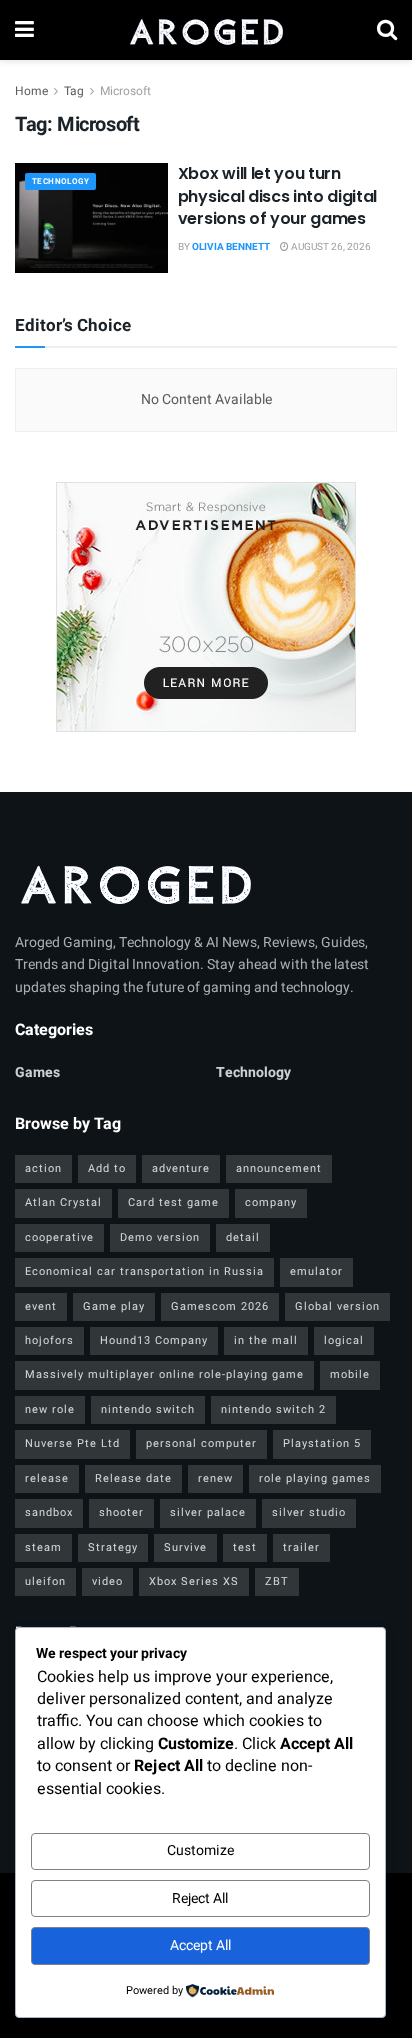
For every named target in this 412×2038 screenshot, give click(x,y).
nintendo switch (148, 1409)
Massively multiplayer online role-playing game (164, 1374)
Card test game (173, 1202)
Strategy (113, 1547)
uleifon (45, 1581)
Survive (185, 1547)
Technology (60, 181)
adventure (181, 1168)
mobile (350, 1374)
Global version (337, 1306)
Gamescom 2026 (220, 1306)
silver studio (309, 1512)
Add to (107, 1168)
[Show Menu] (24, 30)
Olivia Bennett (231, 247)
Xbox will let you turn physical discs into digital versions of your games (277, 196)
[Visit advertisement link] (206, 607)
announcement (279, 1168)
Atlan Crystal (63, 1202)
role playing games (315, 1478)
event (41, 1306)
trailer (301, 1547)
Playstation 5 (322, 1443)
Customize (200, 1850)
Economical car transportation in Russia (144, 1271)
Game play (114, 1306)
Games (37, 1072)
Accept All (200, 1945)
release (47, 1478)
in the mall (266, 1340)
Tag (74, 91)
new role (50, 1409)
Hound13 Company (154, 1340)
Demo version (160, 1237)
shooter (121, 1512)
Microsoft (125, 91)
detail (243, 1237)
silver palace (208, 1512)
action (43, 1168)
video (107, 1581)
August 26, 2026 (330, 247)
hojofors (49, 1340)
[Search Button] (387, 30)
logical (344, 1340)
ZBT (277, 1581)
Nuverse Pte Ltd (72, 1443)
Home (31, 91)
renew (215, 1478)
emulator (316, 1271)
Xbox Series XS (194, 1581)
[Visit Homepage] (205, 30)
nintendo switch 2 (273, 1409)
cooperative (59, 1237)
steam (43, 1547)
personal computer (201, 1443)
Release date (133, 1478)
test (245, 1547)
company (271, 1202)
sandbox (49, 1512)
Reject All (200, 1898)
